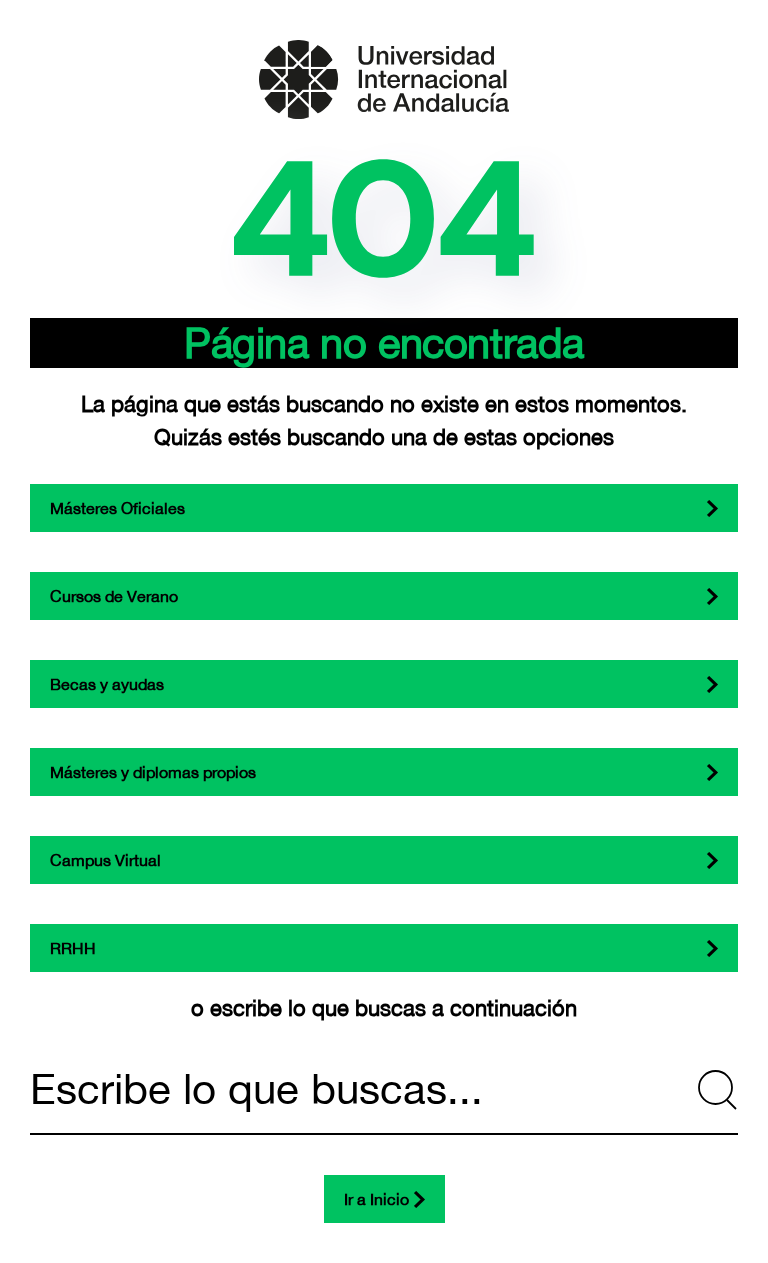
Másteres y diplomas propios (153, 772)
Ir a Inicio (376, 1199)
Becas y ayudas (107, 684)
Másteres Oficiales (117, 508)
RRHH (73, 948)
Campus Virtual (105, 860)
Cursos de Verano (114, 596)
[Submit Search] (718, 1090)
